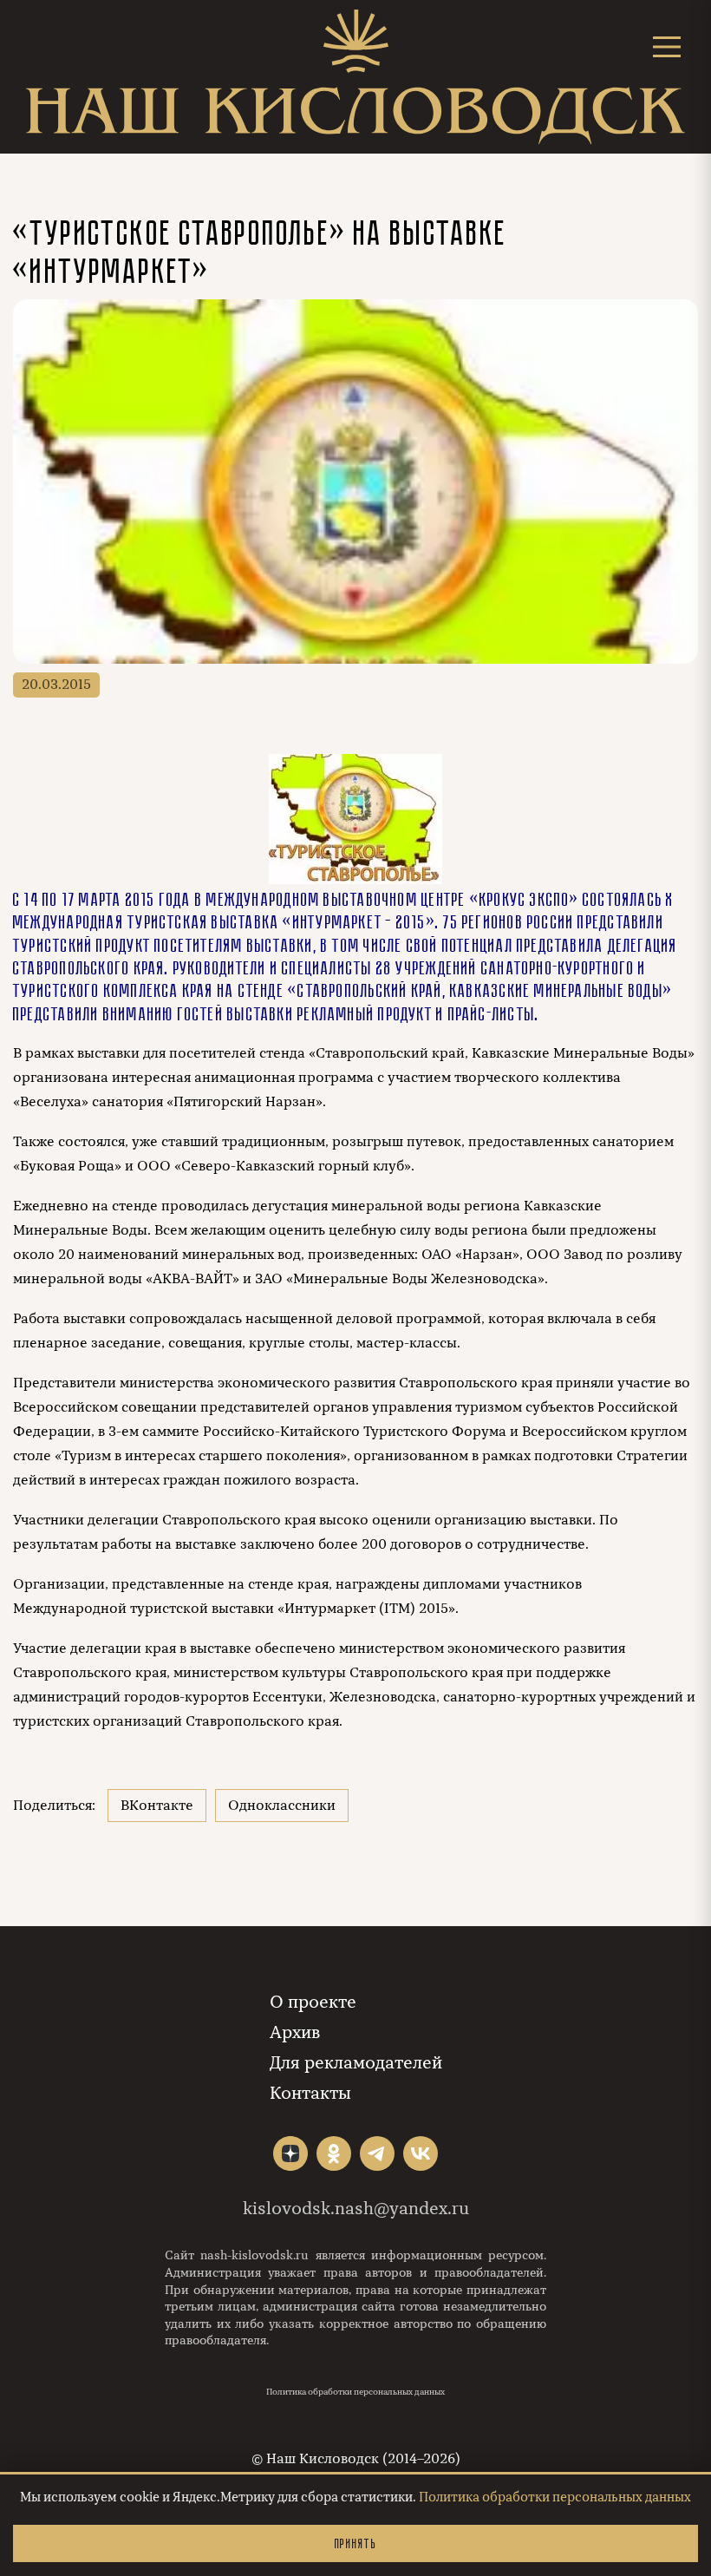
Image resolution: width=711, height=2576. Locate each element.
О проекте (313, 2002)
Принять (355, 2543)
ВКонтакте (157, 1806)
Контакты (310, 2093)
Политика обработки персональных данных (355, 2392)
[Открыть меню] (667, 46)
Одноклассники (282, 1806)
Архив (295, 2032)
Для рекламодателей (356, 2063)
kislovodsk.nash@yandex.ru (356, 2209)
